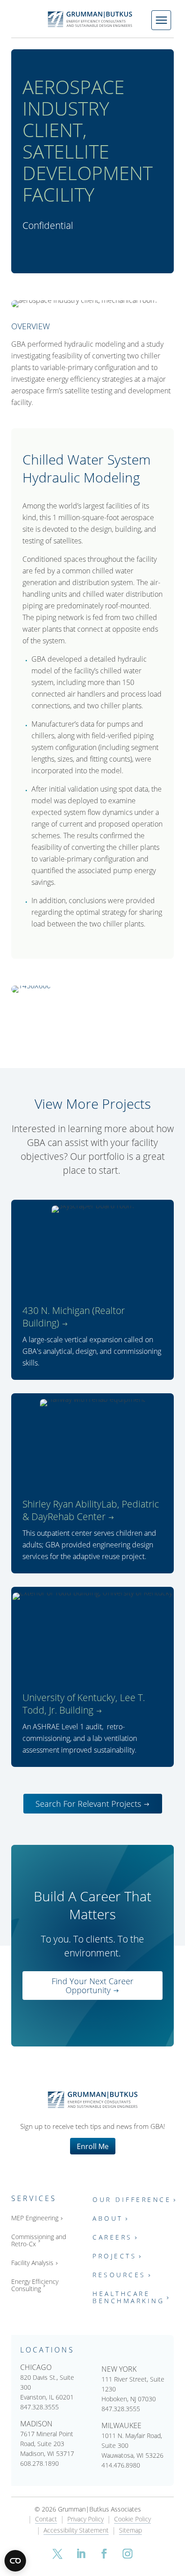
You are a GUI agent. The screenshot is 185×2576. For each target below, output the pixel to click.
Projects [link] (115, 2256)
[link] (92, 19)
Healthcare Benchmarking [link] (128, 2298)
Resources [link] (119, 2275)
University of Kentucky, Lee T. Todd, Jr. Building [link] (84, 1704)
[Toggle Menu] (161, 20)
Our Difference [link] (132, 2200)
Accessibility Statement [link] (76, 2531)
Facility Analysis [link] (32, 2263)
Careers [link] (112, 2238)
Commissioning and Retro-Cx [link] (39, 2241)
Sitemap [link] (130, 2531)
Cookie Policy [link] (132, 2520)
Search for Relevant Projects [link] (88, 1804)
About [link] (108, 2219)
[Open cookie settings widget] (15, 2561)
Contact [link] (46, 2520)
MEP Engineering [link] (35, 2218)
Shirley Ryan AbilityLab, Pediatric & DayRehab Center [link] (91, 1510)
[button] (57, 2554)
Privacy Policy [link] (86, 2520)
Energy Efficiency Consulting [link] (35, 2285)
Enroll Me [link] (93, 2146)
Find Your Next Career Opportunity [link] (92, 1986)
